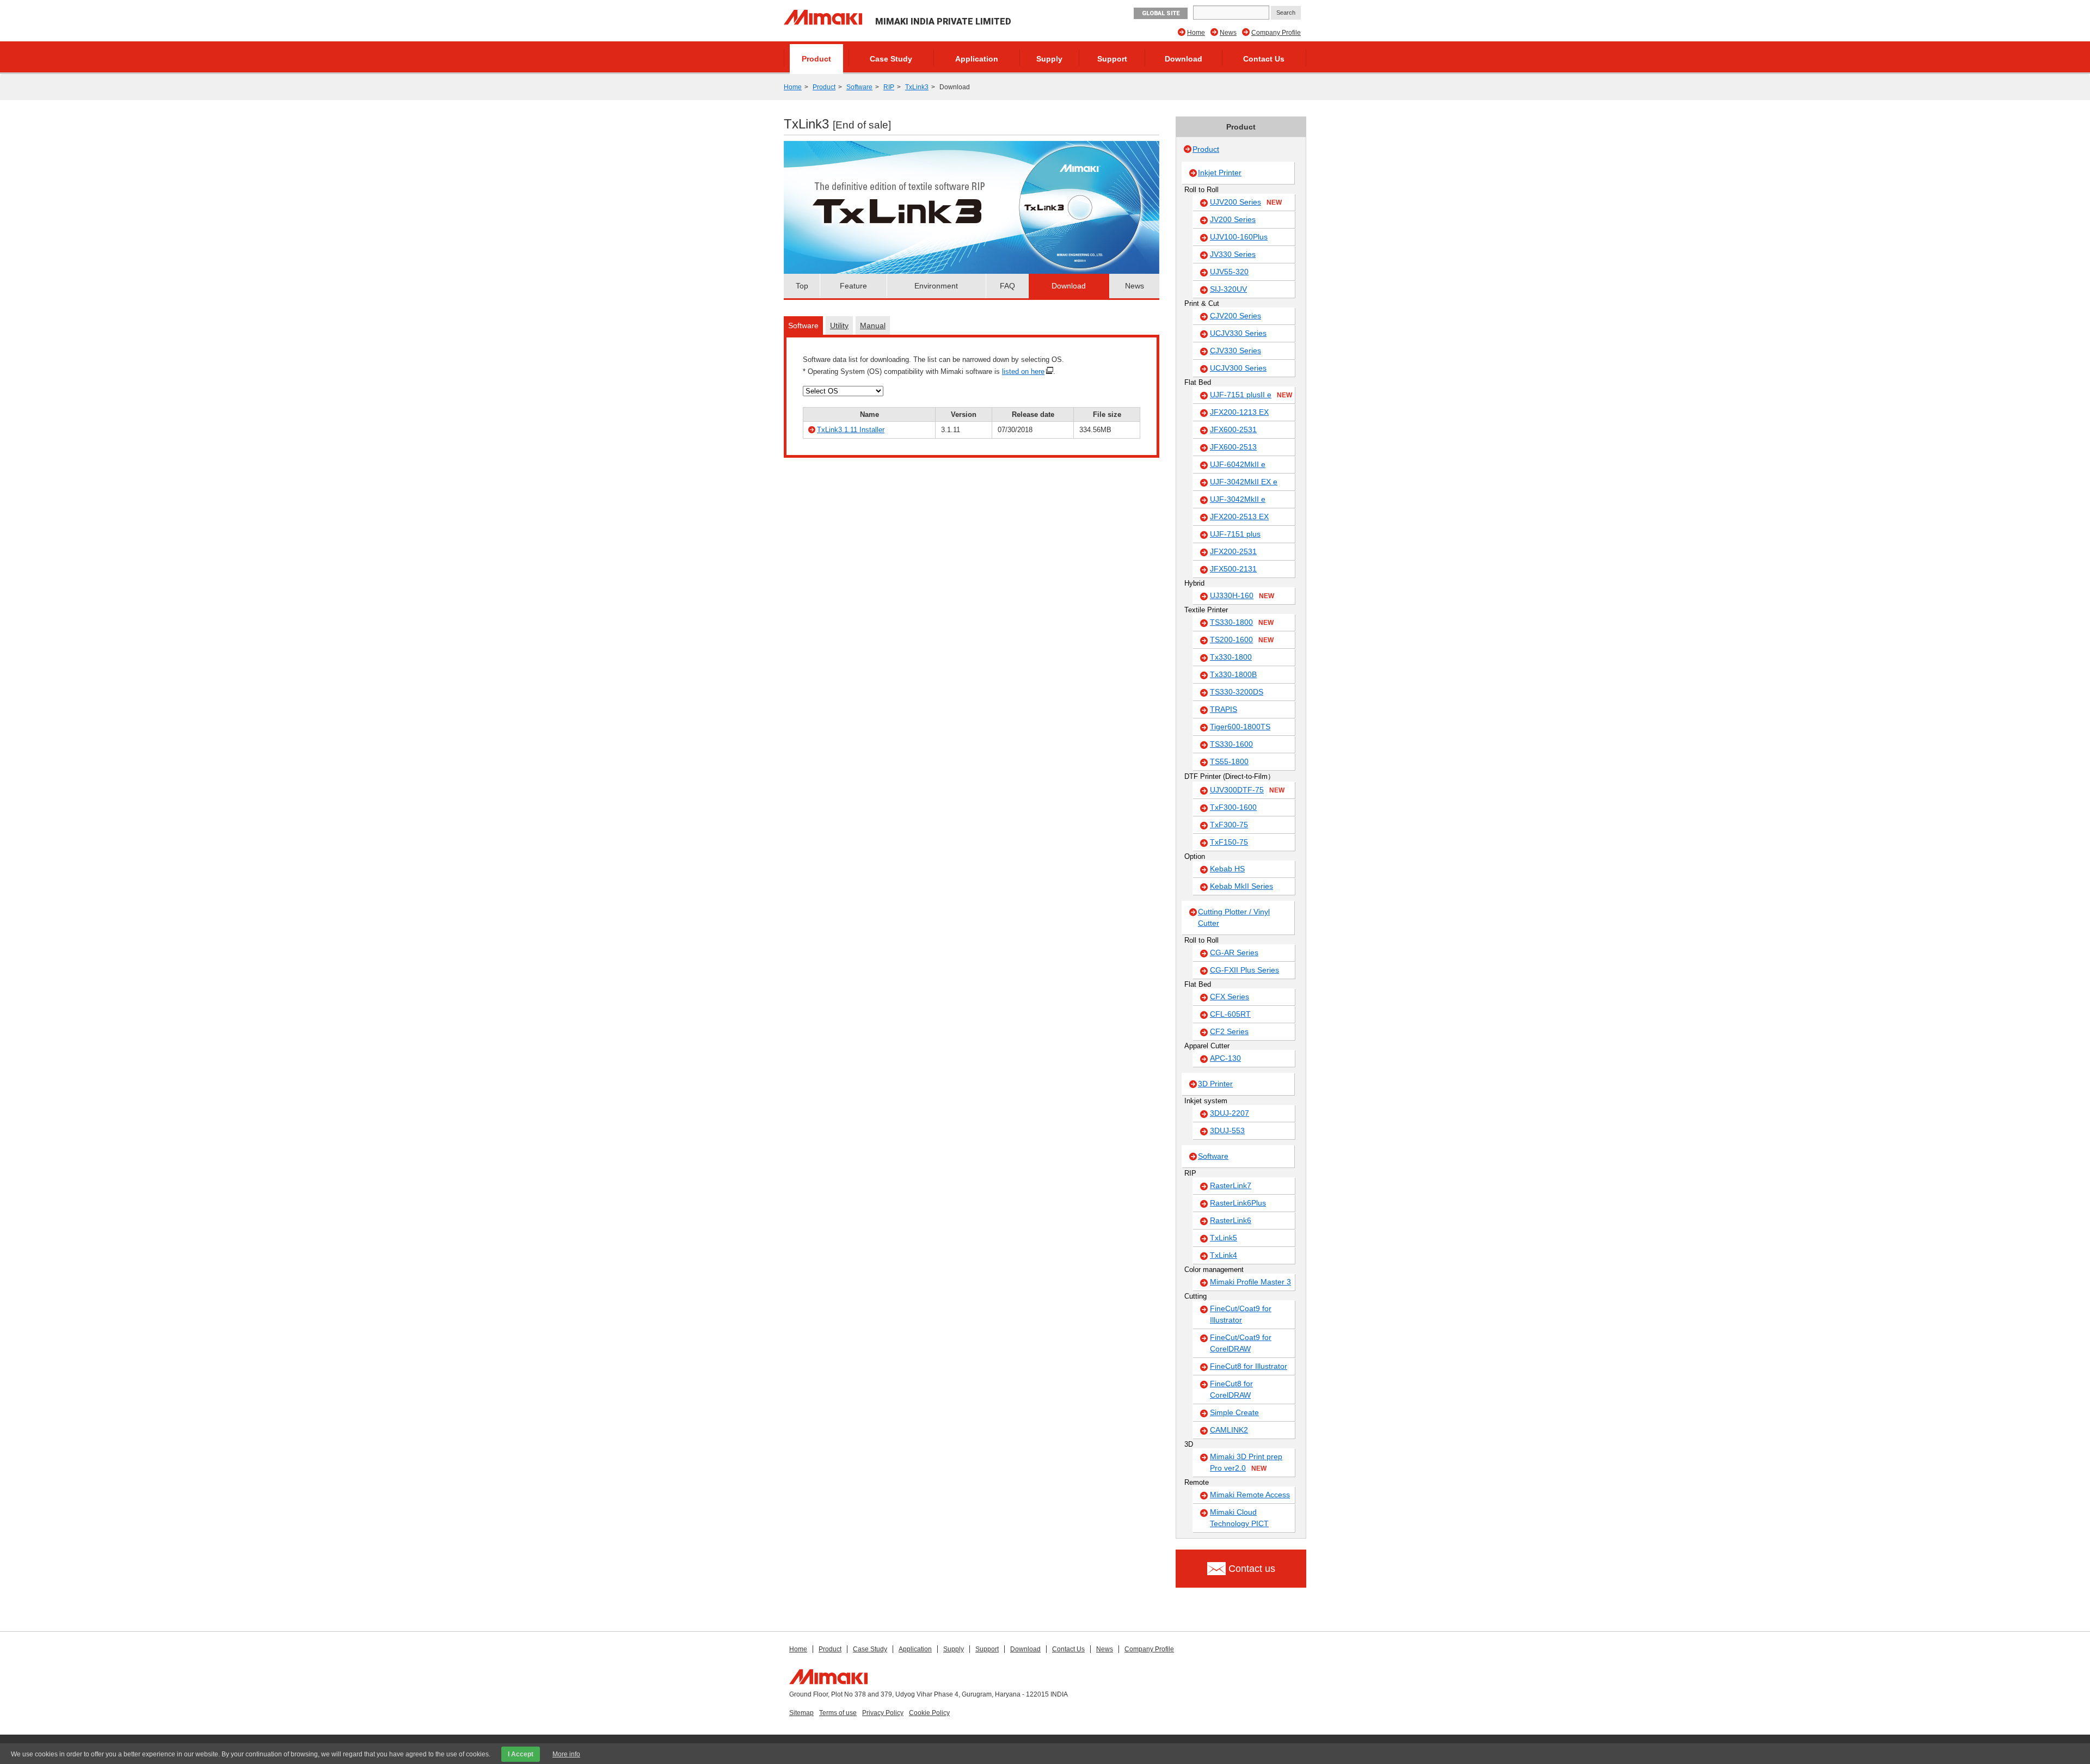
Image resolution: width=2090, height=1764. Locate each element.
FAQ (1007, 286)
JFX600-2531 (1233, 429)
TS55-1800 (1229, 761)
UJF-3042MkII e (1238, 499)
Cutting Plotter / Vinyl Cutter (1234, 917)
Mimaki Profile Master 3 (1250, 1282)
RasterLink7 (1231, 1185)
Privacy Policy (883, 1713)
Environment (936, 286)
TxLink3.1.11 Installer (851, 430)
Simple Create (1234, 1412)
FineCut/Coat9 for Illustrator (1241, 1314)
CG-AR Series (1234, 952)
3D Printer (1215, 1084)
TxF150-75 (1229, 842)
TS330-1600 (1231, 744)
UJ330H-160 (1242, 595)
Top (802, 286)
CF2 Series (1229, 1031)
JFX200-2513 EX (1239, 517)
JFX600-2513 (1233, 447)
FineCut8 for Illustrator (1249, 1366)
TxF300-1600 (1233, 807)
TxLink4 (1224, 1255)
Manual (873, 325)
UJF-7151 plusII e (1251, 395)
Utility (839, 325)
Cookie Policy (929, 1713)
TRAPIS (1224, 709)
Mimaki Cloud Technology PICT (1239, 1518)
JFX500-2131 (1233, 569)
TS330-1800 (1242, 622)
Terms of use (838, 1713)
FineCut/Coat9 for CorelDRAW (1241, 1343)
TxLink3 (917, 87)
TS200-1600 (1242, 640)
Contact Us (1264, 59)
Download (1184, 59)
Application (977, 59)
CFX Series (1230, 997)
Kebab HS (1227, 869)
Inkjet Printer (1220, 173)
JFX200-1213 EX (1239, 412)
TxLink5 (1224, 1238)
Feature (853, 286)
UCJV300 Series (1238, 368)
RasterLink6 (1231, 1220)
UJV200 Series (1246, 202)
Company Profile (1276, 33)
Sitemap (801, 1713)
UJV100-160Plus (1239, 237)
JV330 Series (1233, 254)
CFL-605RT (1230, 1014)
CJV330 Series (1235, 351)
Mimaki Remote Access (1250, 1495)
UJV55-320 (1229, 272)
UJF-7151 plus (1235, 534)
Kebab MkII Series (1241, 886)
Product (816, 59)
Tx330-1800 (1231, 657)
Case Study (891, 59)
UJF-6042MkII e (1238, 464)
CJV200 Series (1235, 316)
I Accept (521, 1754)
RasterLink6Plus (1238, 1203)
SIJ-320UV (1228, 289)
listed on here (1023, 371)
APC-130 (1225, 1058)
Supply (1049, 59)
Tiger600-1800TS (1240, 727)
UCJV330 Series (1238, 333)
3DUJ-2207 (1230, 1113)
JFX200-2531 (1233, 551)
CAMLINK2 (1229, 1430)
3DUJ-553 (1227, 1130)
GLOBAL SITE (1161, 13)
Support (1112, 59)
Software (859, 87)
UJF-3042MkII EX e (1244, 482)
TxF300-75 (1229, 825)
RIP (889, 87)
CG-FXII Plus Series (1244, 970)
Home (1196, 33)
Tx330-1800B (1233, 674)
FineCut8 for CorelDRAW (1231, 1389)
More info (566, 1754)
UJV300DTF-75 (1247, 790)
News (1228, 33)
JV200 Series (1233, 219)
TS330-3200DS (1237, 692)
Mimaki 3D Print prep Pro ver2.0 (1246, 1462)
